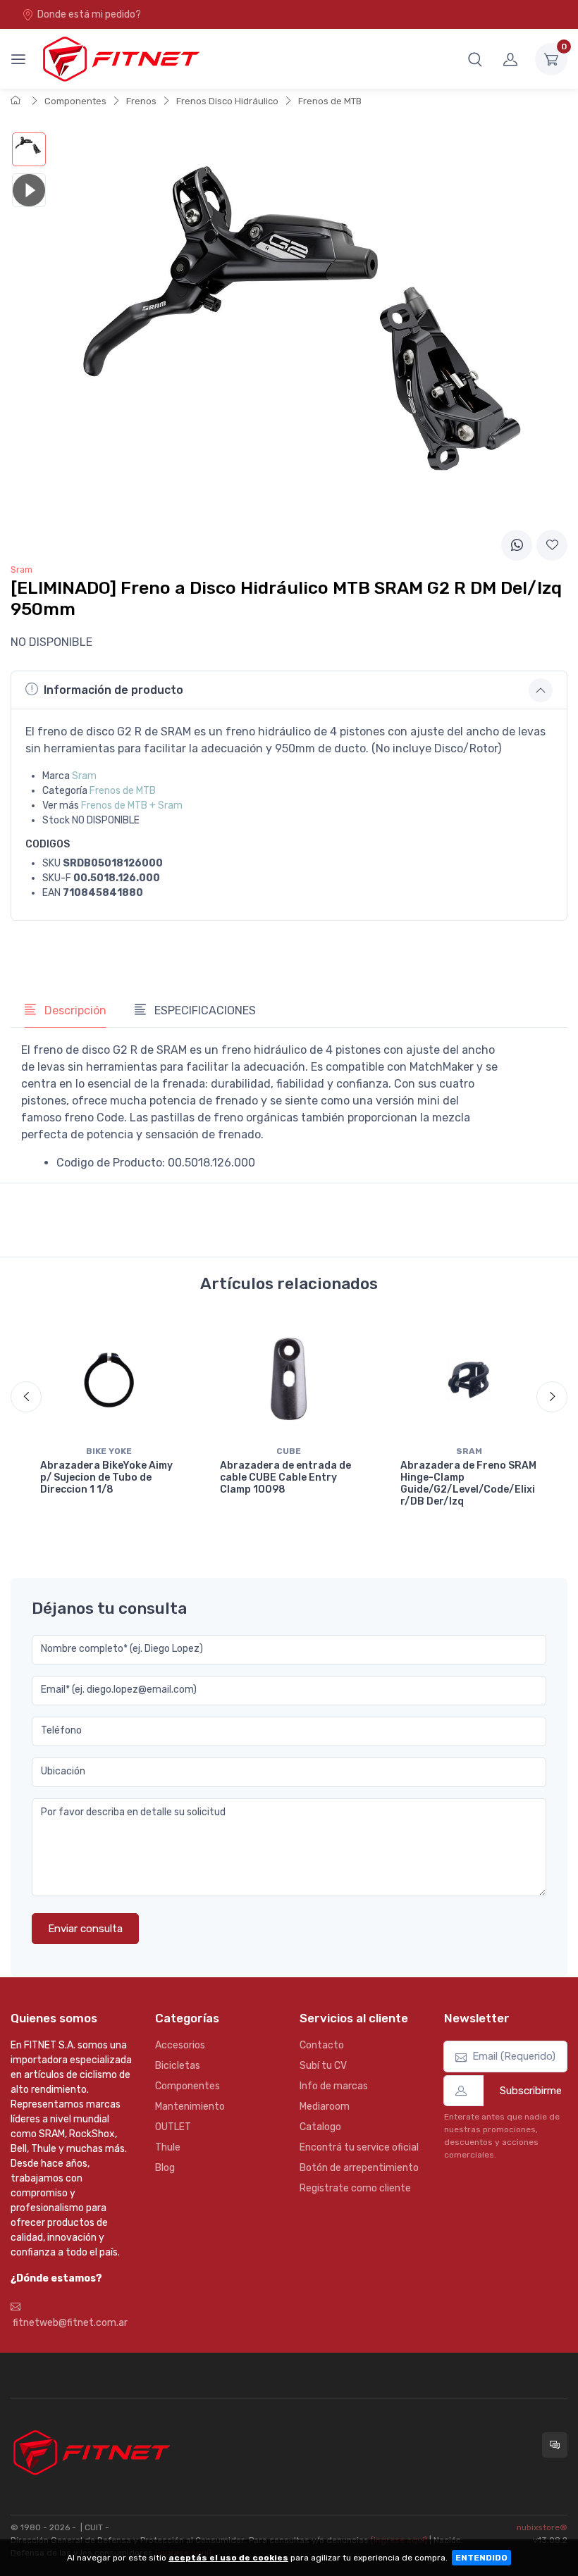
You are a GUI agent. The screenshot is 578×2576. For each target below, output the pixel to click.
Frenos (141, 101)
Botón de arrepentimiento (359, 2168)
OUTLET (173, 2127)
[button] (475, 59)
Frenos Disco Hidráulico (227, 101)
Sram (84, 776)
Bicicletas (178, 2066)
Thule (168, 2147)
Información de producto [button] (113, 690)
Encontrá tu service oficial (359, 2147)
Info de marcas (334, 2086)
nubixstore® (542, 2527)
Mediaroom (325, 2107)
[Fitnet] (120, 59)
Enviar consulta (85, 1929)
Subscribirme (531, 2091)
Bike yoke (109, 1451)
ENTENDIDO (481, 2558)
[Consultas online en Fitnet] (555, 2445)
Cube (289, 1451)
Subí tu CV (323, 2066)
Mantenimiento (190, 2107)
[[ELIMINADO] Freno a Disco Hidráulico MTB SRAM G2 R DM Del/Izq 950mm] (29, 149)
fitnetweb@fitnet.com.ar (69, 2323)
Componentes (75, 101)
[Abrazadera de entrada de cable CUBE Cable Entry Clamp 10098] (289, 1379)
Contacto (322, 2045)
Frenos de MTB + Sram (132, 805)
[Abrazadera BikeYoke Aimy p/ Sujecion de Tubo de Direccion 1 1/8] (109, 1379)
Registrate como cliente (355, 2188)
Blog (165, 2168)
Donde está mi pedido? (89, 14)
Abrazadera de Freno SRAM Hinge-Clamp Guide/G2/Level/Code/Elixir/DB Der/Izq (468, 1483)
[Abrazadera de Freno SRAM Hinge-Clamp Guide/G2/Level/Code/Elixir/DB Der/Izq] (469, 1379)
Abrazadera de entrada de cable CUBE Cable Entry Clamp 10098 (285, 1477)
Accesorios (180, 2045)
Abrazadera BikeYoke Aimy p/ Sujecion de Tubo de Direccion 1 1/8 (106, 1477)
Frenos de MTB (330, 101)
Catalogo (320, 2127)
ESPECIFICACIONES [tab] (204, 1010)
